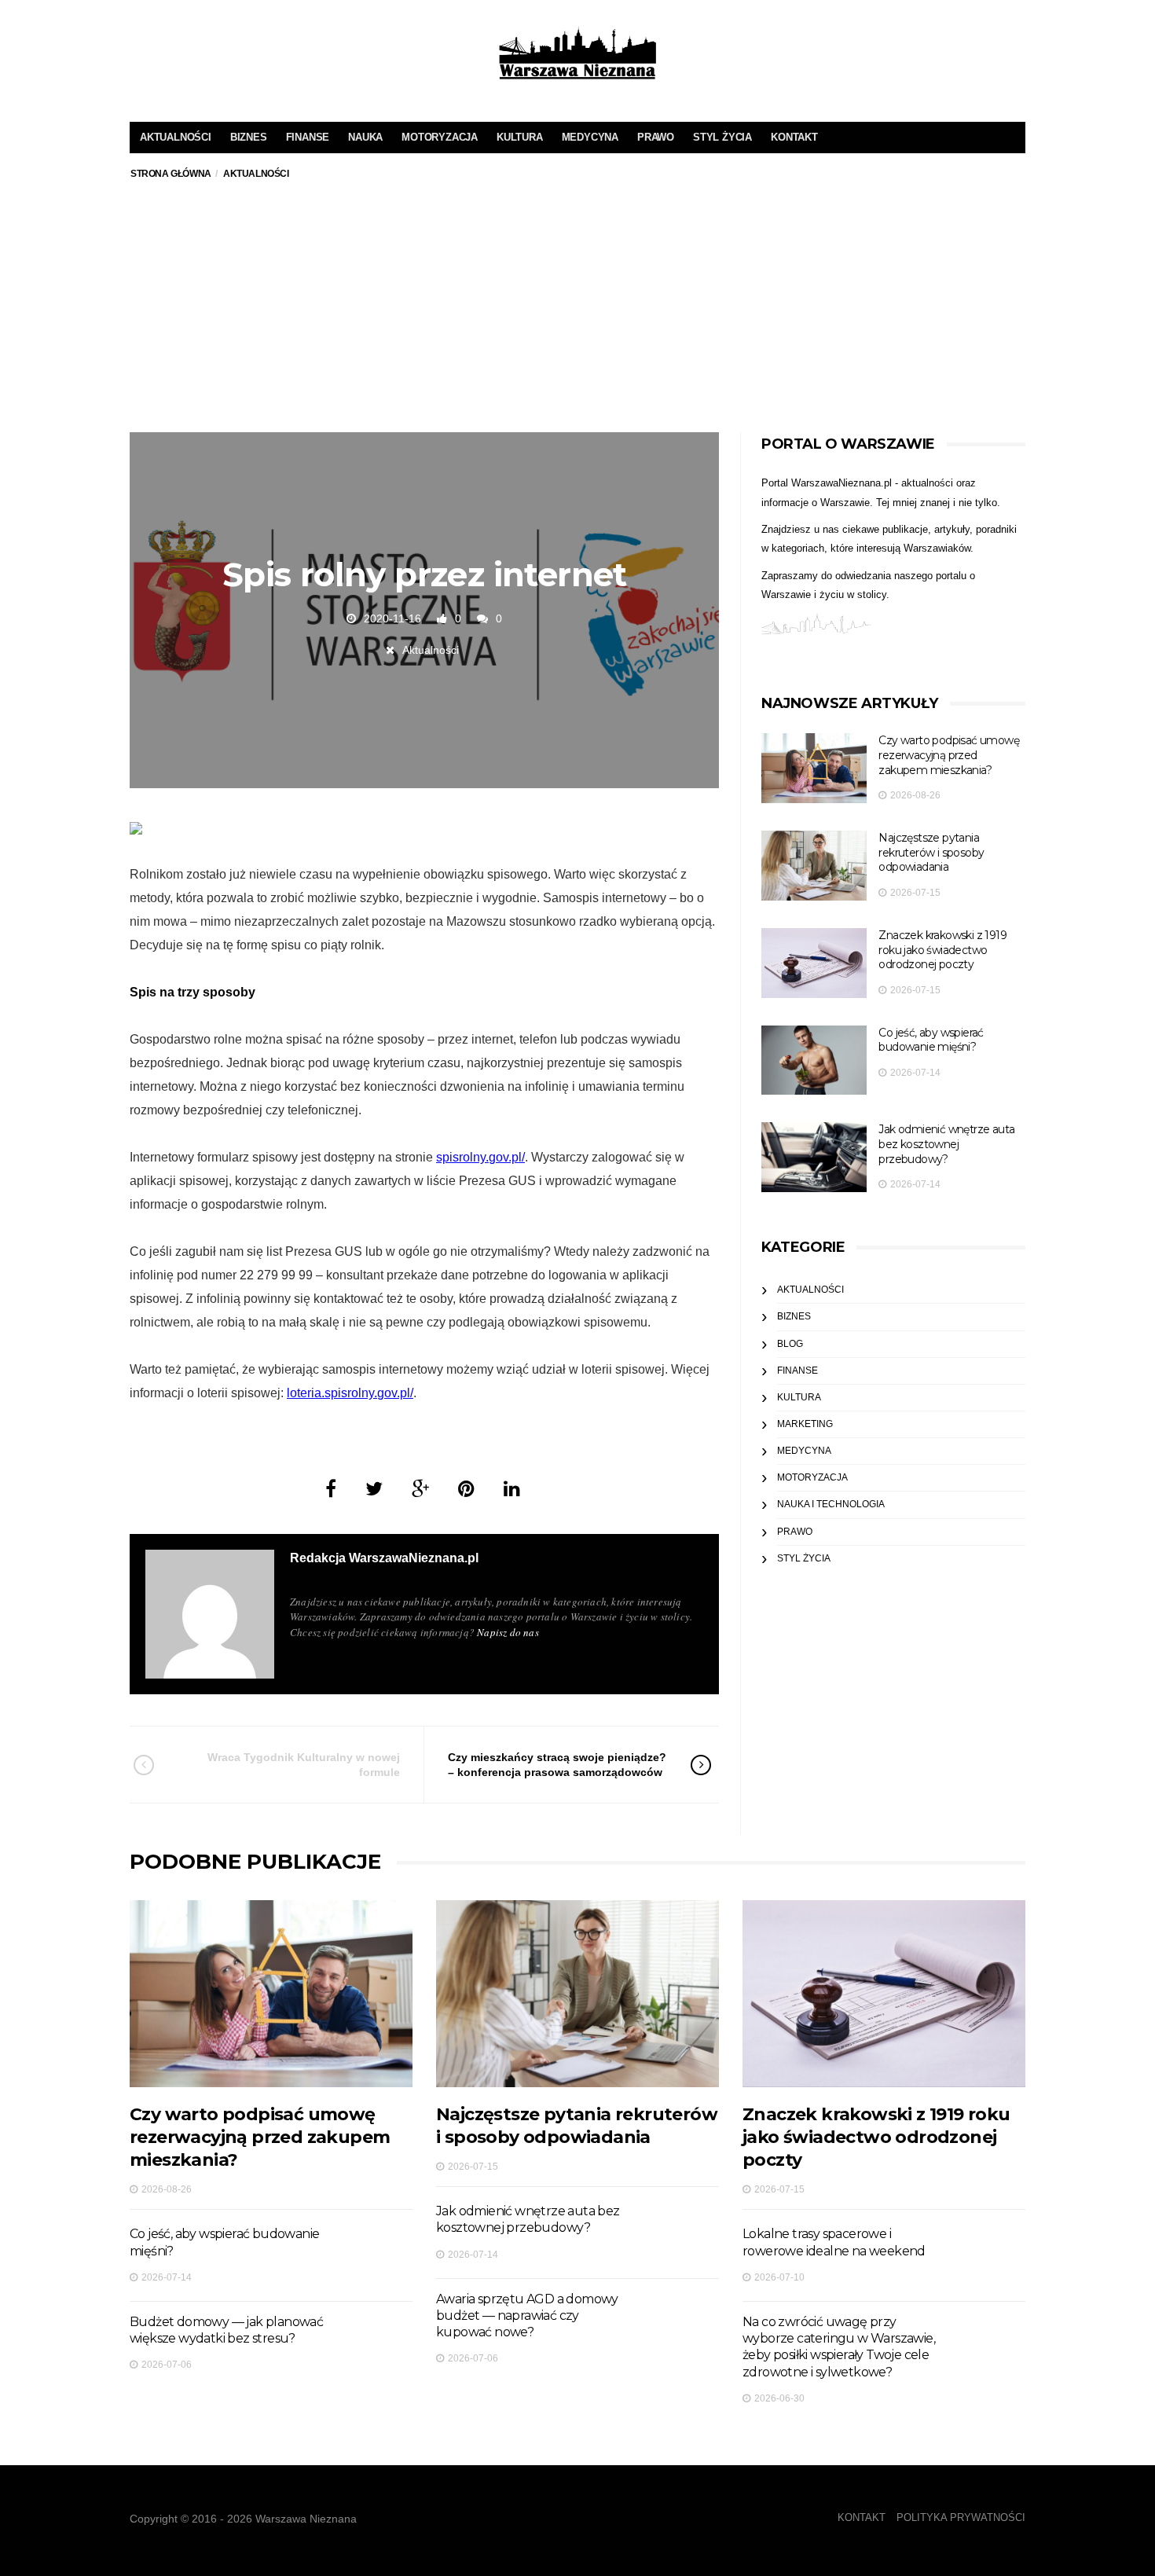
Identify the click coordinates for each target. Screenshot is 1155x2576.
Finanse (308, 137)
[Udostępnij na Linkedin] (512, 1489)
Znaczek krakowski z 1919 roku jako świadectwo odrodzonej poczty (942, 950)
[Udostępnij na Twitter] (374, 1489)
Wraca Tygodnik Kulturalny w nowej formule (304, 1764)
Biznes (249, 137)
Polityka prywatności (961, 2517)
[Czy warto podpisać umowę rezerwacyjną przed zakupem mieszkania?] (814, 768)
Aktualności (176, 137)
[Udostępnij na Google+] (420, 1489)
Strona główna (171, 174)
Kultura (520, 137)
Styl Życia (722, 137)
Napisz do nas (508, 1632)
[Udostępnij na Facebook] (331, 1489)
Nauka (365, 137)
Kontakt (794, 137)
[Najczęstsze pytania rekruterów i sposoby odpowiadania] (814, 866)
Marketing (805, 1424)
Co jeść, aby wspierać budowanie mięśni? (931, 1040)
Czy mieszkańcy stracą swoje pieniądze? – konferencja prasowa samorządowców (557, 1764)
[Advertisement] (577, 314)
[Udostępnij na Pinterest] (466, 1489)
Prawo (656, 137)
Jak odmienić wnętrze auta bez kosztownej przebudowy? (946, 1144)
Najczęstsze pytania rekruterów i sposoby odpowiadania (931, 852)
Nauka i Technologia (831, 1504)
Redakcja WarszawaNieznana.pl (384, 1558)
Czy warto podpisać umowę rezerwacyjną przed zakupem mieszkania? (949, 755)
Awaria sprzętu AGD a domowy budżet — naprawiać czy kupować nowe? (527, 2316)
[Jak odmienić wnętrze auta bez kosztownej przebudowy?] (814, 1157)
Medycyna (590, 137)
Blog (790, 1344)
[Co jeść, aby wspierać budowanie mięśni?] (814, 1060)
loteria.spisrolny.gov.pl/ (350, 1393)
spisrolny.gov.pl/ (480, 1157)
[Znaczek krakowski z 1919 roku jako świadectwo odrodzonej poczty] (814, 963)
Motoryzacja (440, 137)
